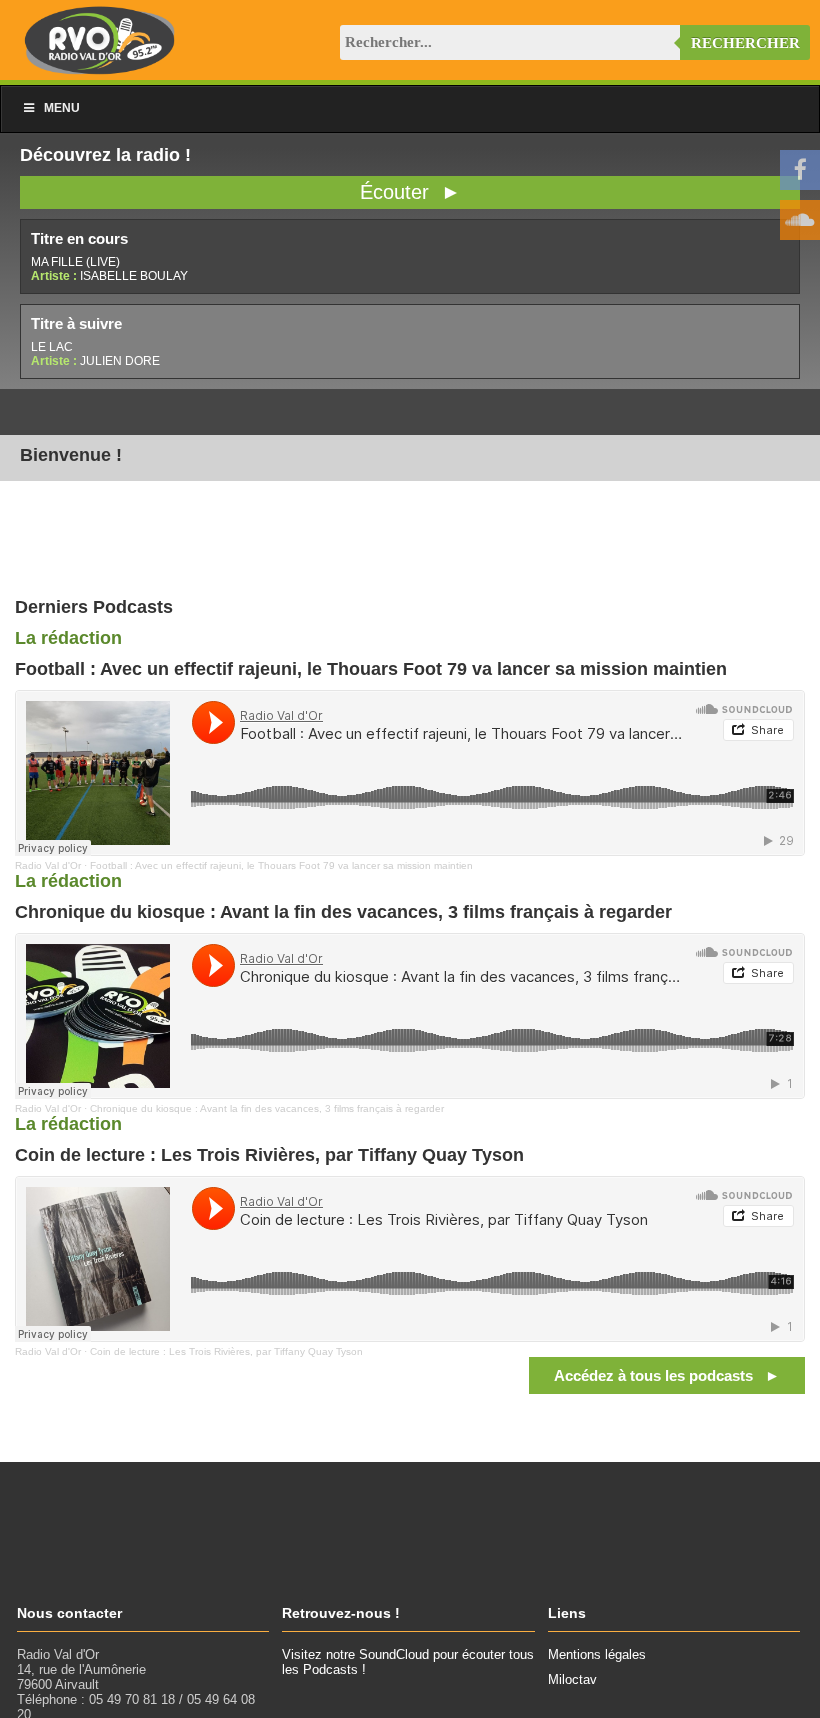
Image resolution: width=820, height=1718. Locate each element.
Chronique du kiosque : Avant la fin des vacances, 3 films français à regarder (267, 1108)
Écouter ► (410, 192)
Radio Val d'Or (48, 865)
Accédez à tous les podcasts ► (667, 1375)
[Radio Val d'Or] (100, 69)
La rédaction (68, 638)
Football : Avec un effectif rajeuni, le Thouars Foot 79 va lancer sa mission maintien (281, 865)
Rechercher (745, 43)
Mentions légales (597, 1654)
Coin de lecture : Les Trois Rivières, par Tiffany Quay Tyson (226, 1351)
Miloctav (572, 1679)
